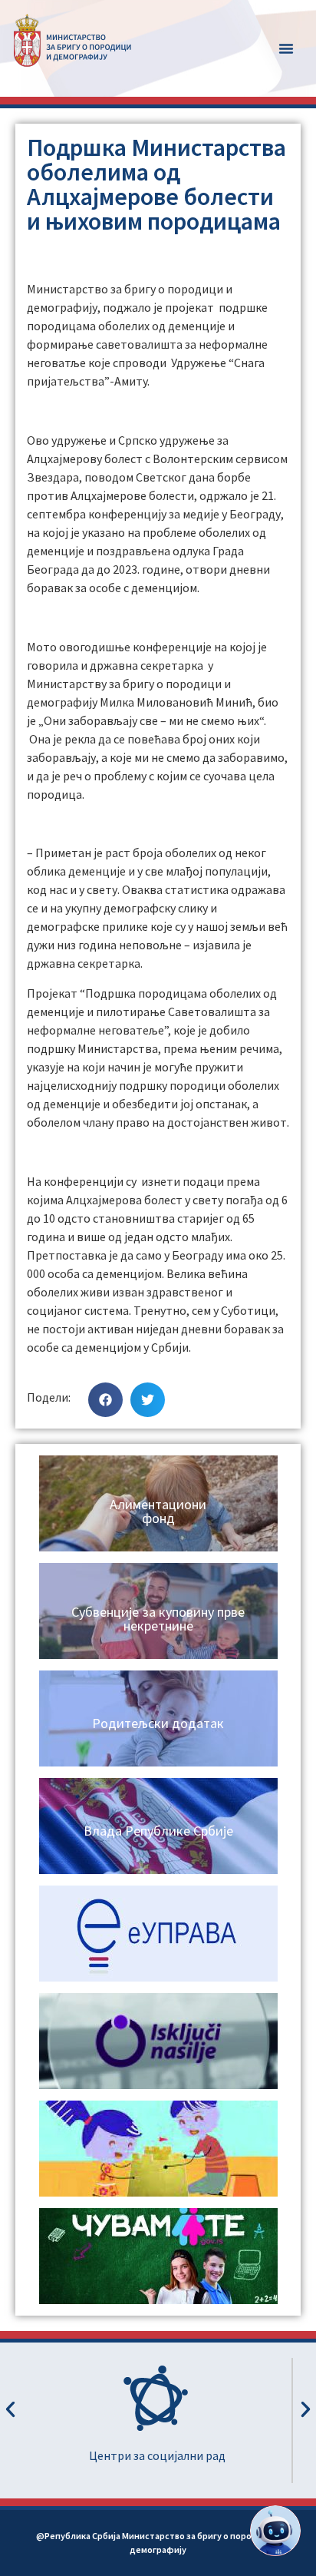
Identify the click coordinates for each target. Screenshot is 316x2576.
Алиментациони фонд (158, 1511)
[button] (286, 48)
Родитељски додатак (158, 1723)
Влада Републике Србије (158, 1831)
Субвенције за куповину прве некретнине (158, 1619)
